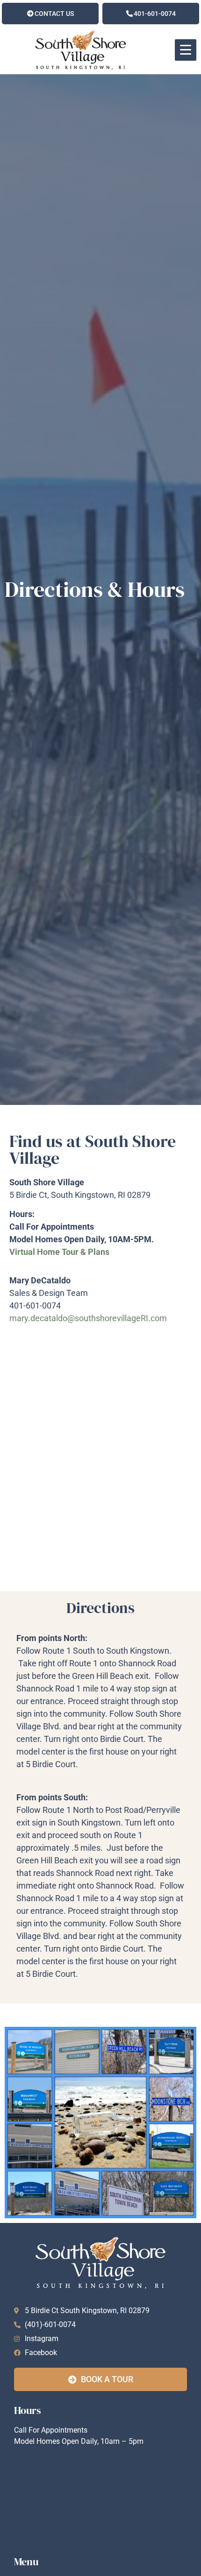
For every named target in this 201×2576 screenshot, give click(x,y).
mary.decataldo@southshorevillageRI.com (89, 1318)
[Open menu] (186, 50)
